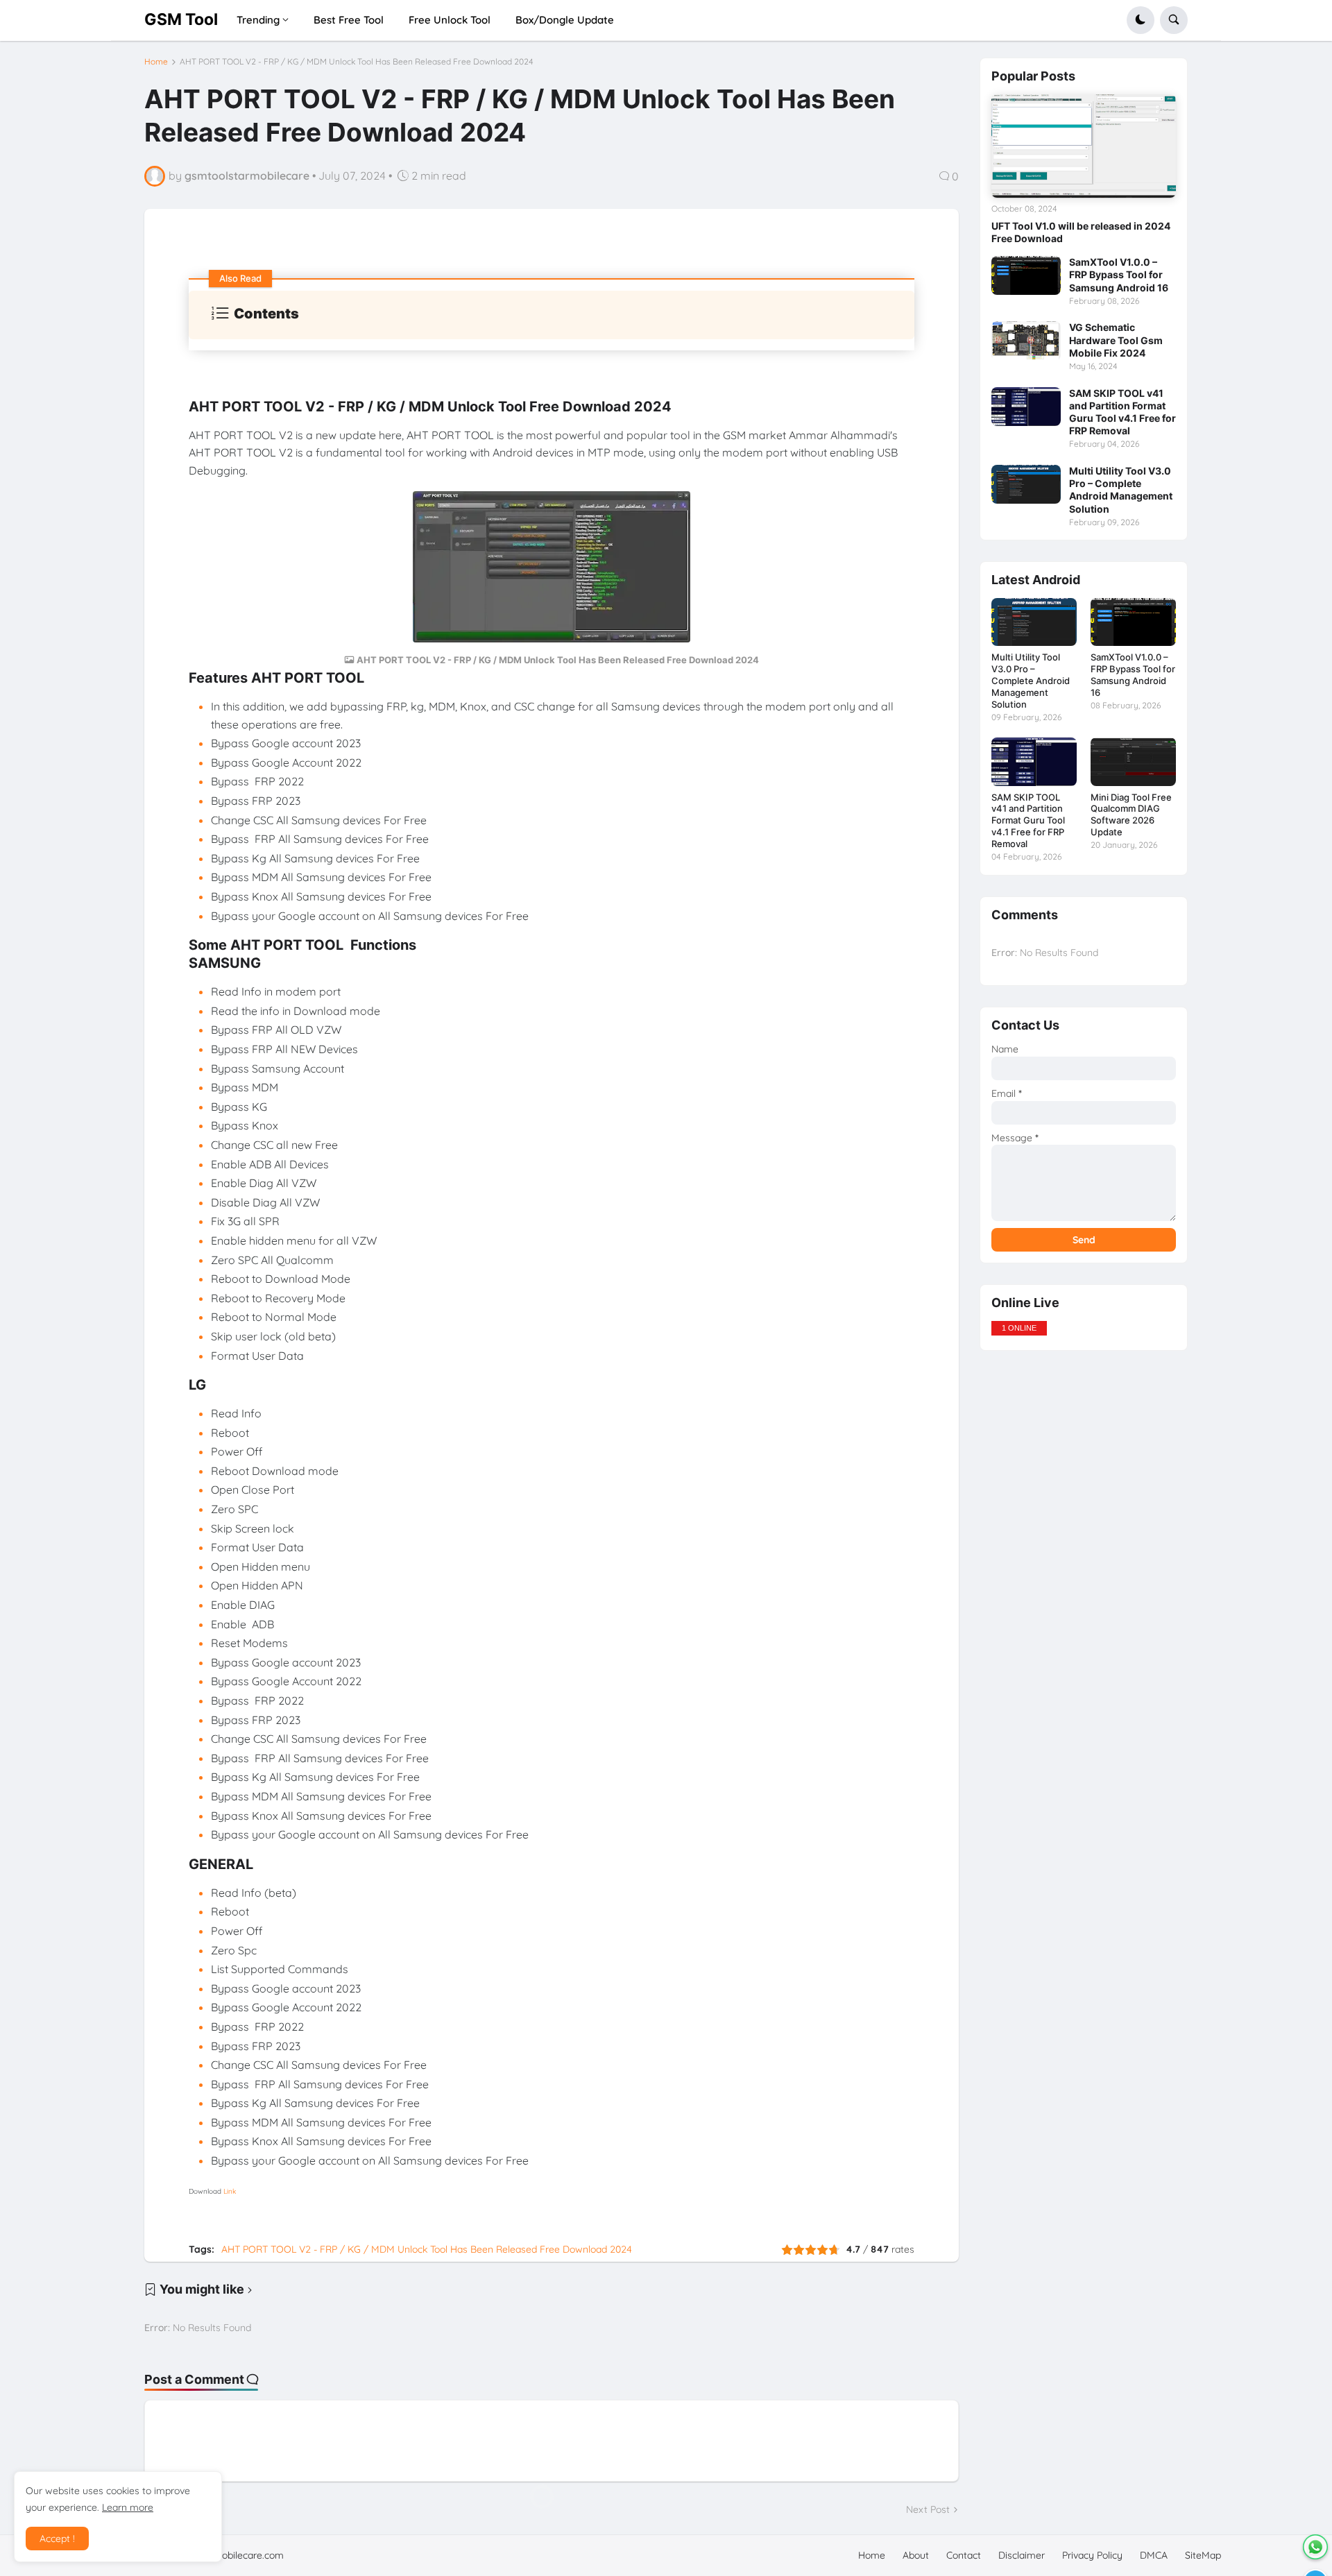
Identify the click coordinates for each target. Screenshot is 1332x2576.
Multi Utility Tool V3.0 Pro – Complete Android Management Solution (1121, 490)
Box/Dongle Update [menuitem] (565, 20)
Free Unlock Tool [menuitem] (450, 20)
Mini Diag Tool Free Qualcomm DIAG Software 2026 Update (1131, 815)
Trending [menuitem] (258, 20)
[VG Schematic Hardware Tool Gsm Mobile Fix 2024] (1026, 341)
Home (156, 62)
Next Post (928, 2509)
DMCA (1154, 2555)
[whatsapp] (1315, 2547)
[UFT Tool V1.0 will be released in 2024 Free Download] (1084, 146)
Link (230, 2191)
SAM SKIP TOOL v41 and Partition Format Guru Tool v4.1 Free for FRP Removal (1122, 412)
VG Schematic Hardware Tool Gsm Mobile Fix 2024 (1116, 340)
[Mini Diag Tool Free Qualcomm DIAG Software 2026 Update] (1133, 761)
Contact (964, 2555)
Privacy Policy (1092, 2555)
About (916, 2555)
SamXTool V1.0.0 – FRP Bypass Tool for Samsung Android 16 (1119, 274)
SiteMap (1203, 2555)
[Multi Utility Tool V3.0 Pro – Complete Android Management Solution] (1026, 484)
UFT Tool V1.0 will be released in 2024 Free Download (1081, 232)
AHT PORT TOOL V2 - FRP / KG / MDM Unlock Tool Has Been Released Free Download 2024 (357, 62)
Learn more (128, 2507)
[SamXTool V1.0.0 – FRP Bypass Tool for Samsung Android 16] (1026, 275)
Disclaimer (1022, 2555)
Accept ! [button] (57, 2539)
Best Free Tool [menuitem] (349, 20)
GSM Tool (181, 19)
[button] (1141, 20)
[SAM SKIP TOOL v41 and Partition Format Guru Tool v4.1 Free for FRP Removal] (1026, 407)
